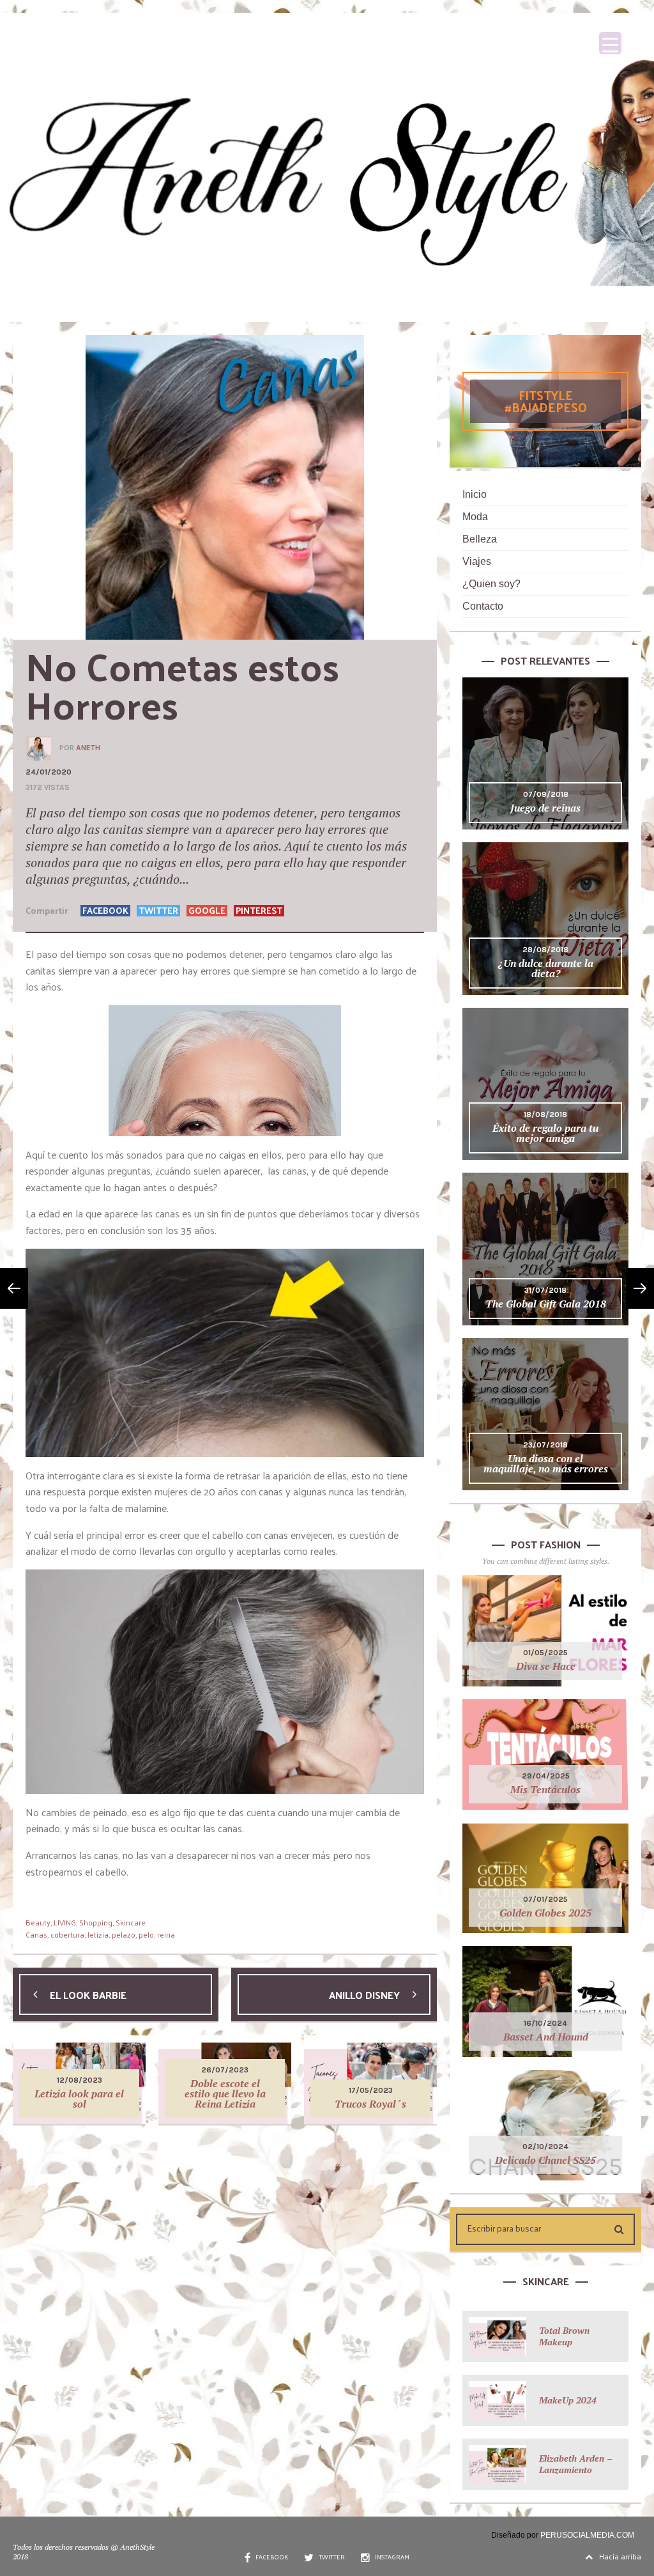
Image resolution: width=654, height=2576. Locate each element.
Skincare (131, 1922)
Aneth (88, 748)
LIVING (65, 1922)
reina (166, 1934)
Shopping (96, 1922)
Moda (475, 517)
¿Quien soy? (491, 584)
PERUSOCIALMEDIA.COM (587, 2535)
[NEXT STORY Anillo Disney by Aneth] (640, 1288)
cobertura (67, 1934)
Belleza (480, 539)
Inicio (475, 494)
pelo (146, 1934)
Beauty (38, 1922)
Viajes (477, 561)
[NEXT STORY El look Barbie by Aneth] (14, 1288)
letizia (98, 1934)
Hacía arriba (620, 2556)
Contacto (483, 606)
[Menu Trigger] (610, 43)
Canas (36, 1934)
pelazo (124, 1934)
